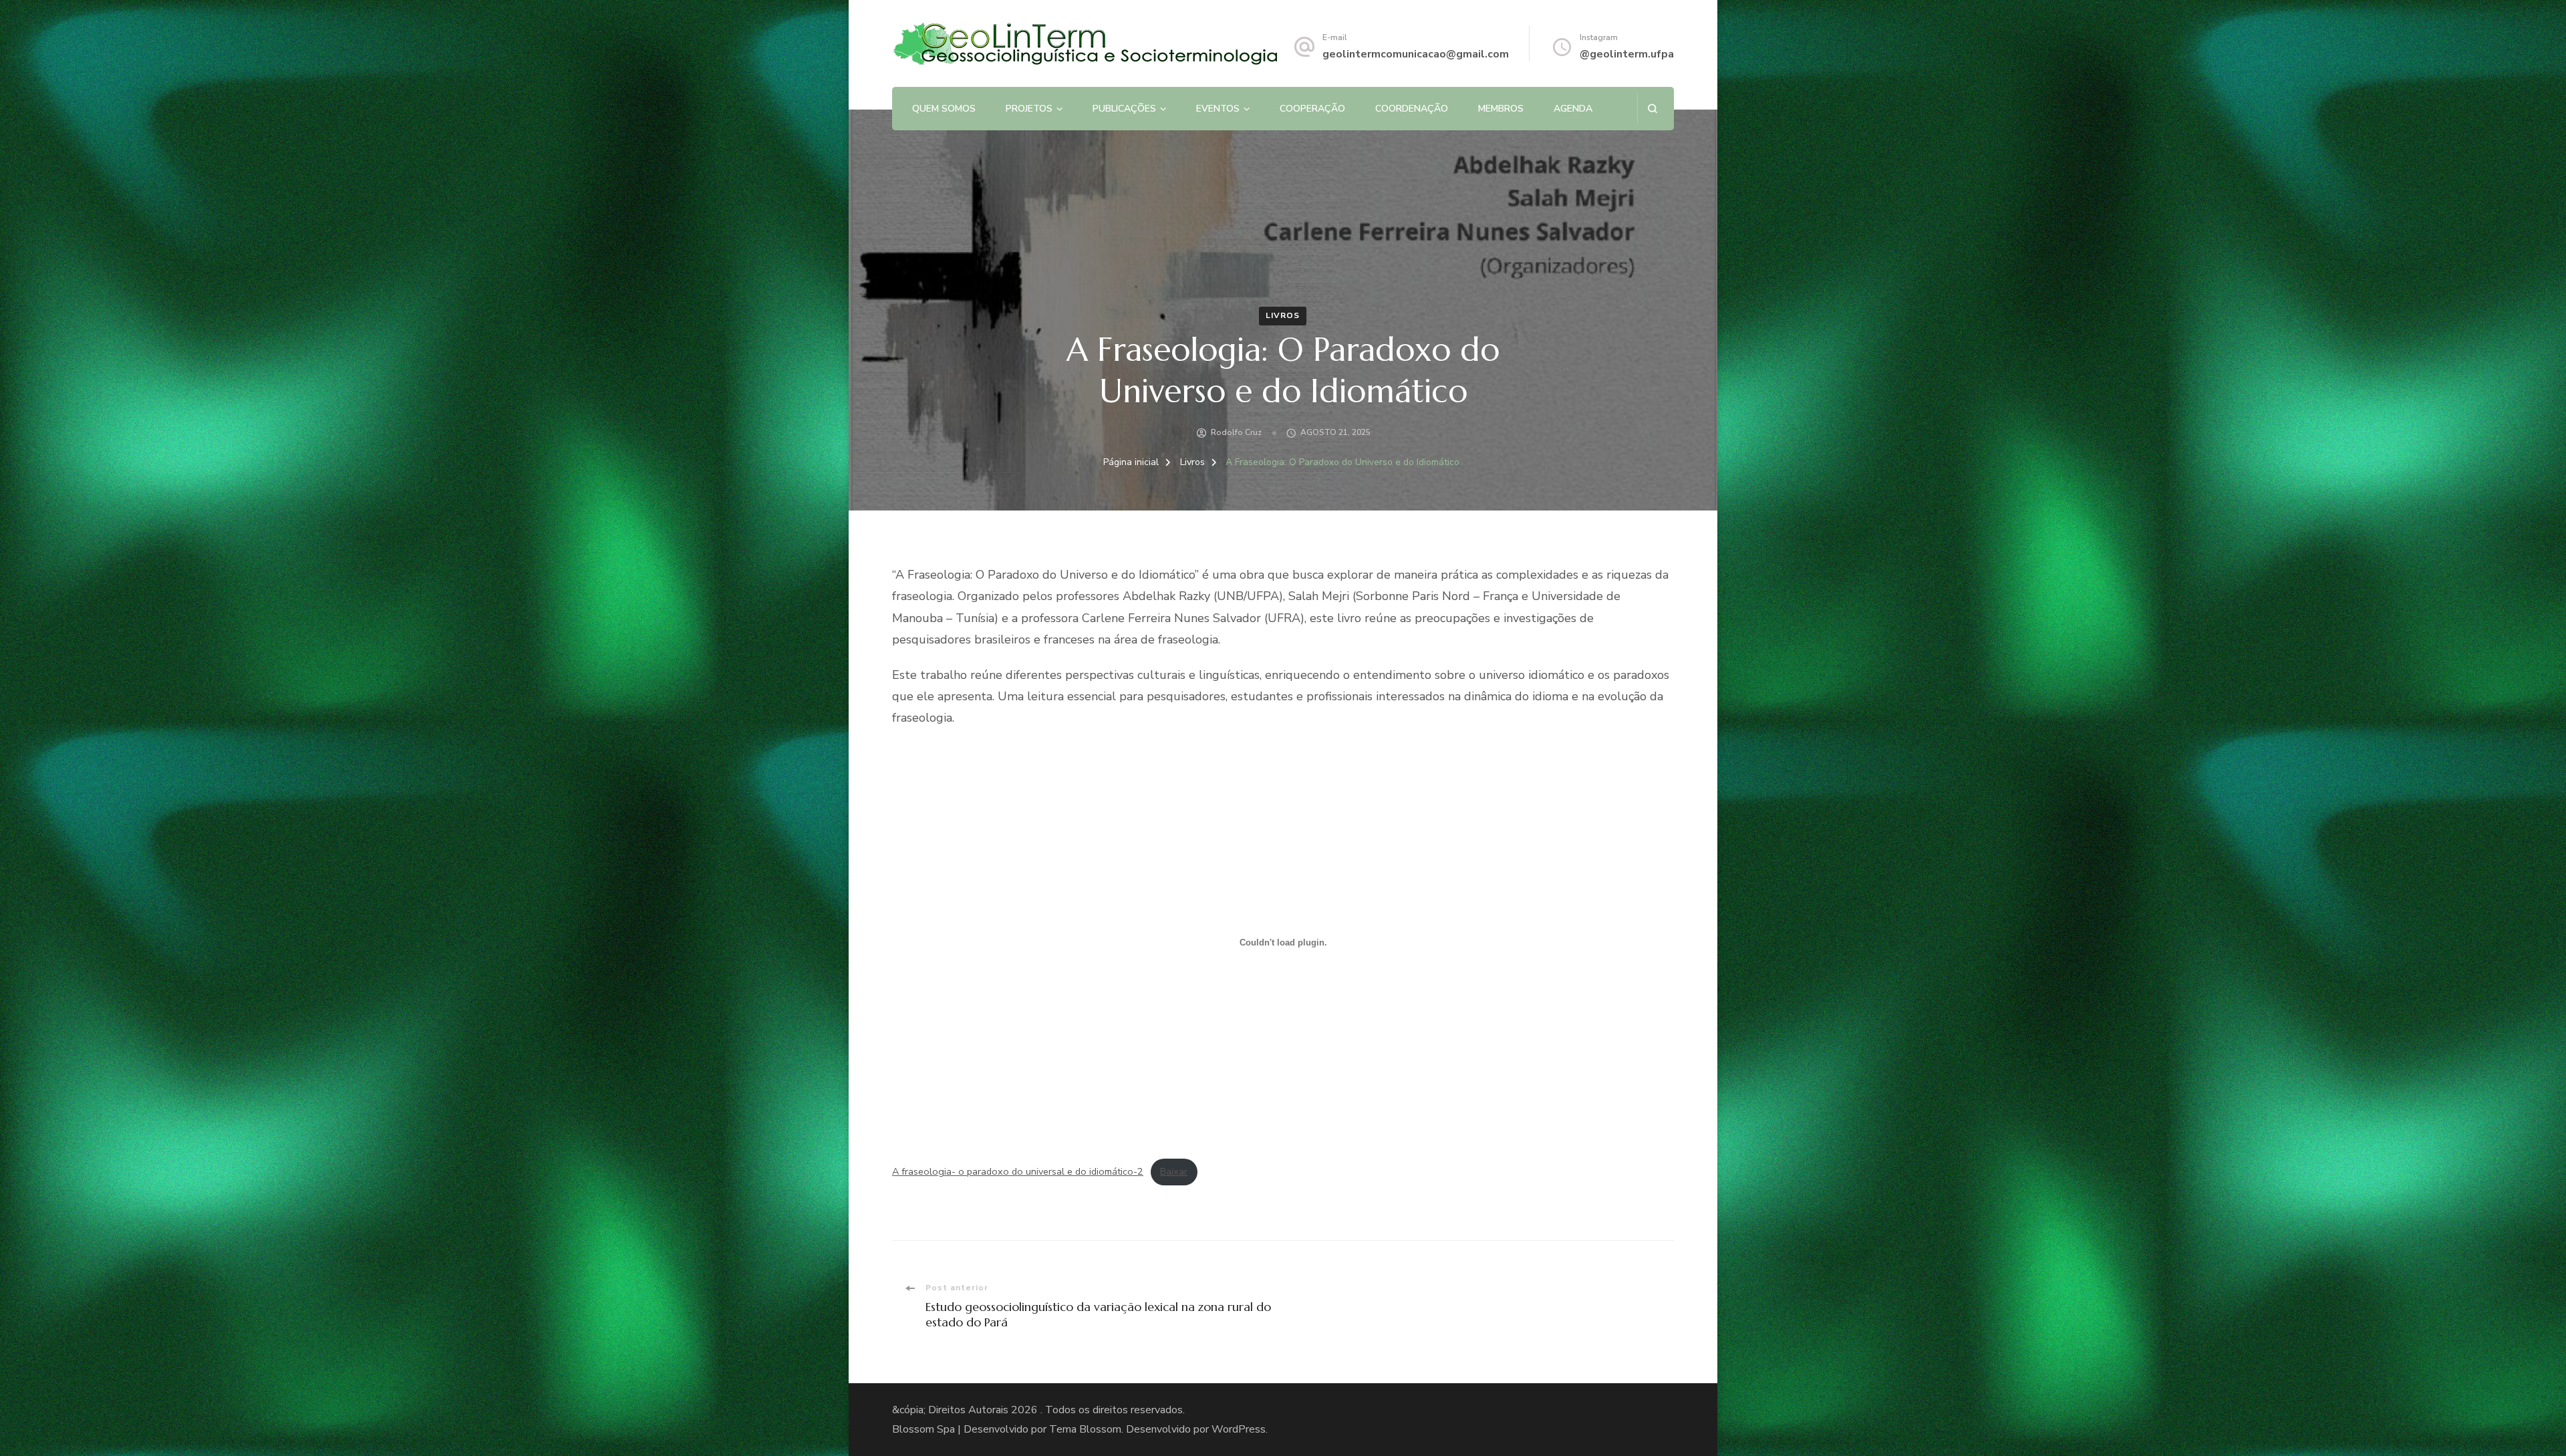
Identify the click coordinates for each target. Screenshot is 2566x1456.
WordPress (1239, 1429)
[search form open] (1652, 109)
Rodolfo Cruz (1236, 432)
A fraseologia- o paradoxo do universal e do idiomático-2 (1018, 1171)
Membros (1501, 109)
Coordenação (1412, 109)
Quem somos (944, 109)
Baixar (1174, 1171)
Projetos (1029, 109)
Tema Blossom (1085, 1429)
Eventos (1218, 109)
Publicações (1124, 109)
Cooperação (1312, 109)
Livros (1283, 315)
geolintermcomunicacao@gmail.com (1416, 54)
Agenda (1573, 109)
